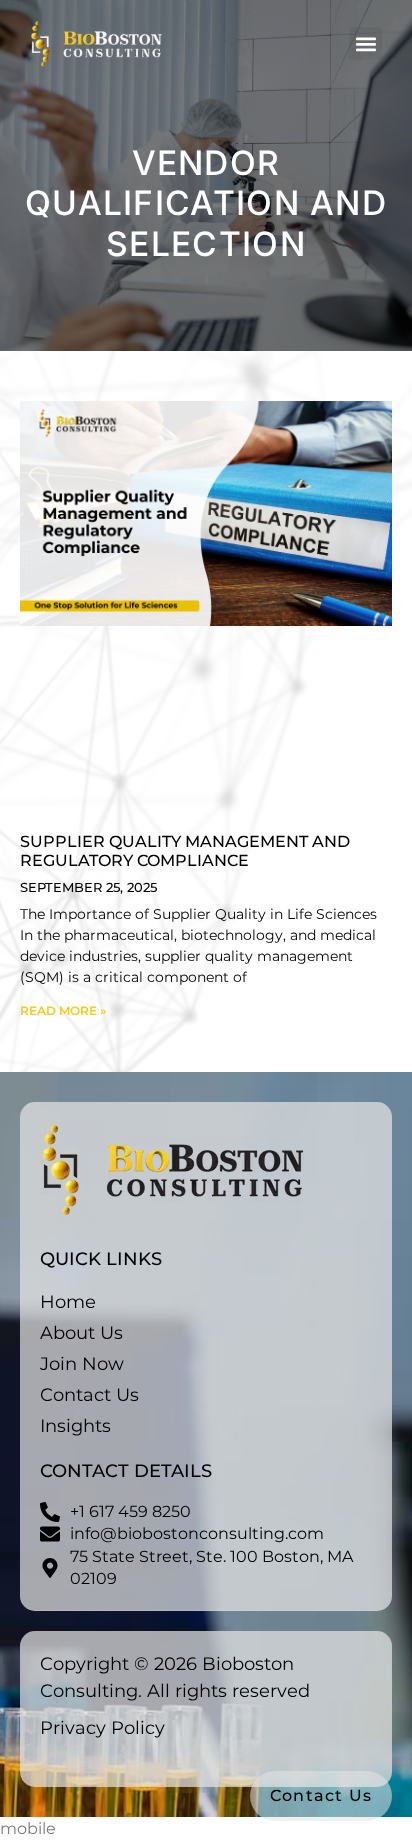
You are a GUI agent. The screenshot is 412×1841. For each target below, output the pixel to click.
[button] (365, 43)
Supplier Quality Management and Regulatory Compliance (185, 851)
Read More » (63, 1010)
